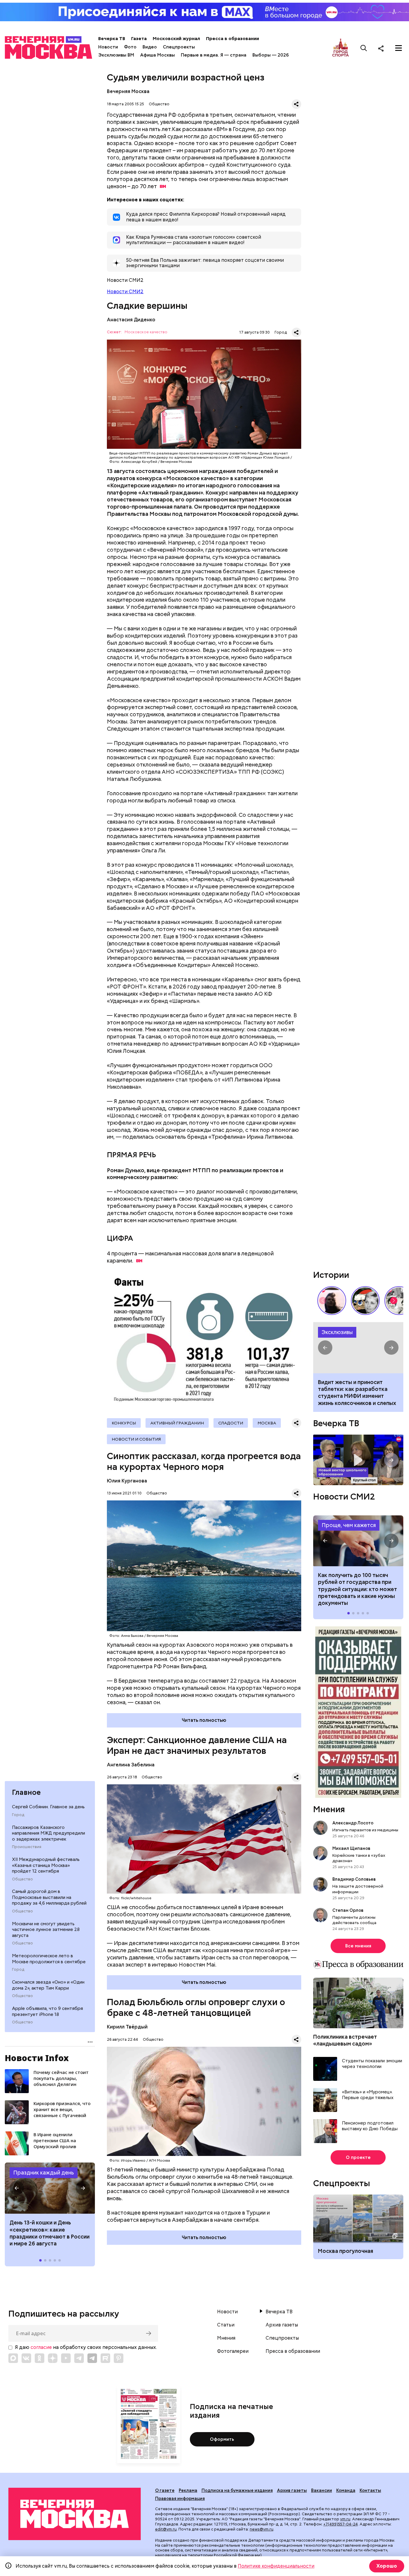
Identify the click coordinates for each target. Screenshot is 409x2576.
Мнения (329, 1809)
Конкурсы (124, 1423)
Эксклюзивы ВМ (116, 55)
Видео (150, 47)
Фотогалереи (233, 2351)
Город (18, 1815)
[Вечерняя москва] (75, 2514)
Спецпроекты (179, 47)
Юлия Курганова (127, 1481)
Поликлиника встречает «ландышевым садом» (345, 2040)
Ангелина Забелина (131, 1765)
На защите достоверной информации (358, 1889)
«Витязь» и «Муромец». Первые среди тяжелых (368, 2095)
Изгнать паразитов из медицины (365, 1830)
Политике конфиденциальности (276, 2566)
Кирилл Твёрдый (127, 2027)
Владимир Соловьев (354, 1879)
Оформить (222, 2439)
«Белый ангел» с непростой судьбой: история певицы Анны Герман (332, 1301)
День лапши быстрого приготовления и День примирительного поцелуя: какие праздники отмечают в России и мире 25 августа (48, 2237)
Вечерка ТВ (112, 39)
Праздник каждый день (44, 2173)
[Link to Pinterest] (119, 2358)
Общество (22, 1879)
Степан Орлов (348, 1910)
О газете (165, 2490)
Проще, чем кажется (349, 1525)
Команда (346, 2490)
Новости (108, 47)
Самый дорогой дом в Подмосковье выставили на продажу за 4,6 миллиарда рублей (49, 1897)
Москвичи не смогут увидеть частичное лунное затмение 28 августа (46, 1929)
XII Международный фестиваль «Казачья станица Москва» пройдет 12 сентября (46, 1865)
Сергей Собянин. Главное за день (48, 1807)
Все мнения (358, 1946)
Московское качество (146, 332)
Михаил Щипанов (351, 1848)
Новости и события (136, 1439)
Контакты (370, 2490)
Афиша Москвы (157, 55)
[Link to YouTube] (66, 2358)
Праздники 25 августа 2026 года (50, 2188)
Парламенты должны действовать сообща (354, 1920)
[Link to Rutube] (105, 2358)
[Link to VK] (26, 2358)
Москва (267, 1423)
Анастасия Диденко (131, 320)
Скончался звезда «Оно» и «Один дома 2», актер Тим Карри (48, 1985)
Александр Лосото (353, 1823)
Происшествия (27, 1847)
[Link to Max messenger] (13, 2358)
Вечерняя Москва (128, 91)
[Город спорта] (341, 48)
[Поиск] (364, 48)
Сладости (231, 1423)
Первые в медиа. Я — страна (214, 55)
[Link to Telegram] (79, 2358)
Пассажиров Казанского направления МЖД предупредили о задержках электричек (49, 1833)
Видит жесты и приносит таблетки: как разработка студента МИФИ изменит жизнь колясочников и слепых (358, 1348)
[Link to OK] (40, 2358)
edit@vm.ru (166, 2529)
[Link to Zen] (53, 2358)
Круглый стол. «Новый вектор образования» (358, 1460)
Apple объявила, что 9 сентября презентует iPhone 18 (47, 2011)
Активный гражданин (177, 1423)
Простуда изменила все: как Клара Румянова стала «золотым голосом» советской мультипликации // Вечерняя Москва (365, 1301)
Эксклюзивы (337, 1332)
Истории (331, 1275)
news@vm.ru (262, 2529)
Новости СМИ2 (125, 292)
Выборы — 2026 (271, 55)
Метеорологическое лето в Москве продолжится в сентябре (49, 1959)
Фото (130, 47)
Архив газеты (282, 2325)
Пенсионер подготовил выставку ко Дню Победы (370, 2126)
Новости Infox (37, 2058)
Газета (139, 39)
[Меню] (399, 48)
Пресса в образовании (232, 39)
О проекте (358, 2157)
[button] (17, 2188)
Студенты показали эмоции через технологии (372, 2064)
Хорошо (387, 2566)
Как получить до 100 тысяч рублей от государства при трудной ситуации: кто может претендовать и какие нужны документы (358, 1541)
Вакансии (322, 2490)
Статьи (226, 2325)
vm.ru (345, 2519)
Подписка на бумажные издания (237, 2490)
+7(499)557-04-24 (341, 2524)
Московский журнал (176, 39)
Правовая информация (180, 2499)
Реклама (188, 2490)
